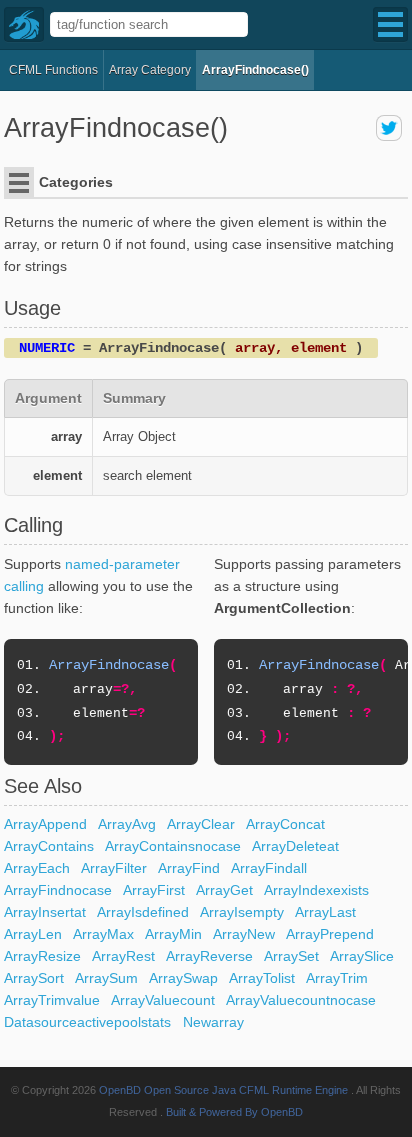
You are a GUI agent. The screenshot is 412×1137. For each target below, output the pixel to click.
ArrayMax (103, 934)
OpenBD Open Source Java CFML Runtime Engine (223, 1090)
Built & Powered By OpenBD (234, 1112)
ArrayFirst (154, 890)
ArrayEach (37, 868)
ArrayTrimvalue (52, 1000)
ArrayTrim (337, 978)
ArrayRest (123, 956)
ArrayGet (224, 890)
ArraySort (34, 978)
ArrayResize (42, 956)
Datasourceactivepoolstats (87, 1022)
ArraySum (106, 978)
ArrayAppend (45, 824)
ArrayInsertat (45, 912)
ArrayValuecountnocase (301, 1000)
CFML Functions (53, 70)
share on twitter (389, 128)
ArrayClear (201, 824)
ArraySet (291, 956)
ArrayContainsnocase (173, 846)
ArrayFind (189, 868)
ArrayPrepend (330, 934)
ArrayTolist (262, 978)
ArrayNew (244, 934)
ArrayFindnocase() (255, 70)
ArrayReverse (209, 956)
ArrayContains (49, 846)
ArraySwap (183, 978)
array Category (150, 70)
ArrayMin (173, 934)
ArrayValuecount (163, 1000)
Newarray (213, 1022)
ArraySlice (362, 956)
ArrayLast (325, 912)
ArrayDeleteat (295, 846)
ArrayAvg (127, 824)
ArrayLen (33, 934)
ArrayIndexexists (316, 890)
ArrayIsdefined (143, 912)
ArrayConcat (285, 824)
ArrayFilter (114, 868)
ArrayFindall (269, 868)
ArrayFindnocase (58, 890)
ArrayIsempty (242, 912)
